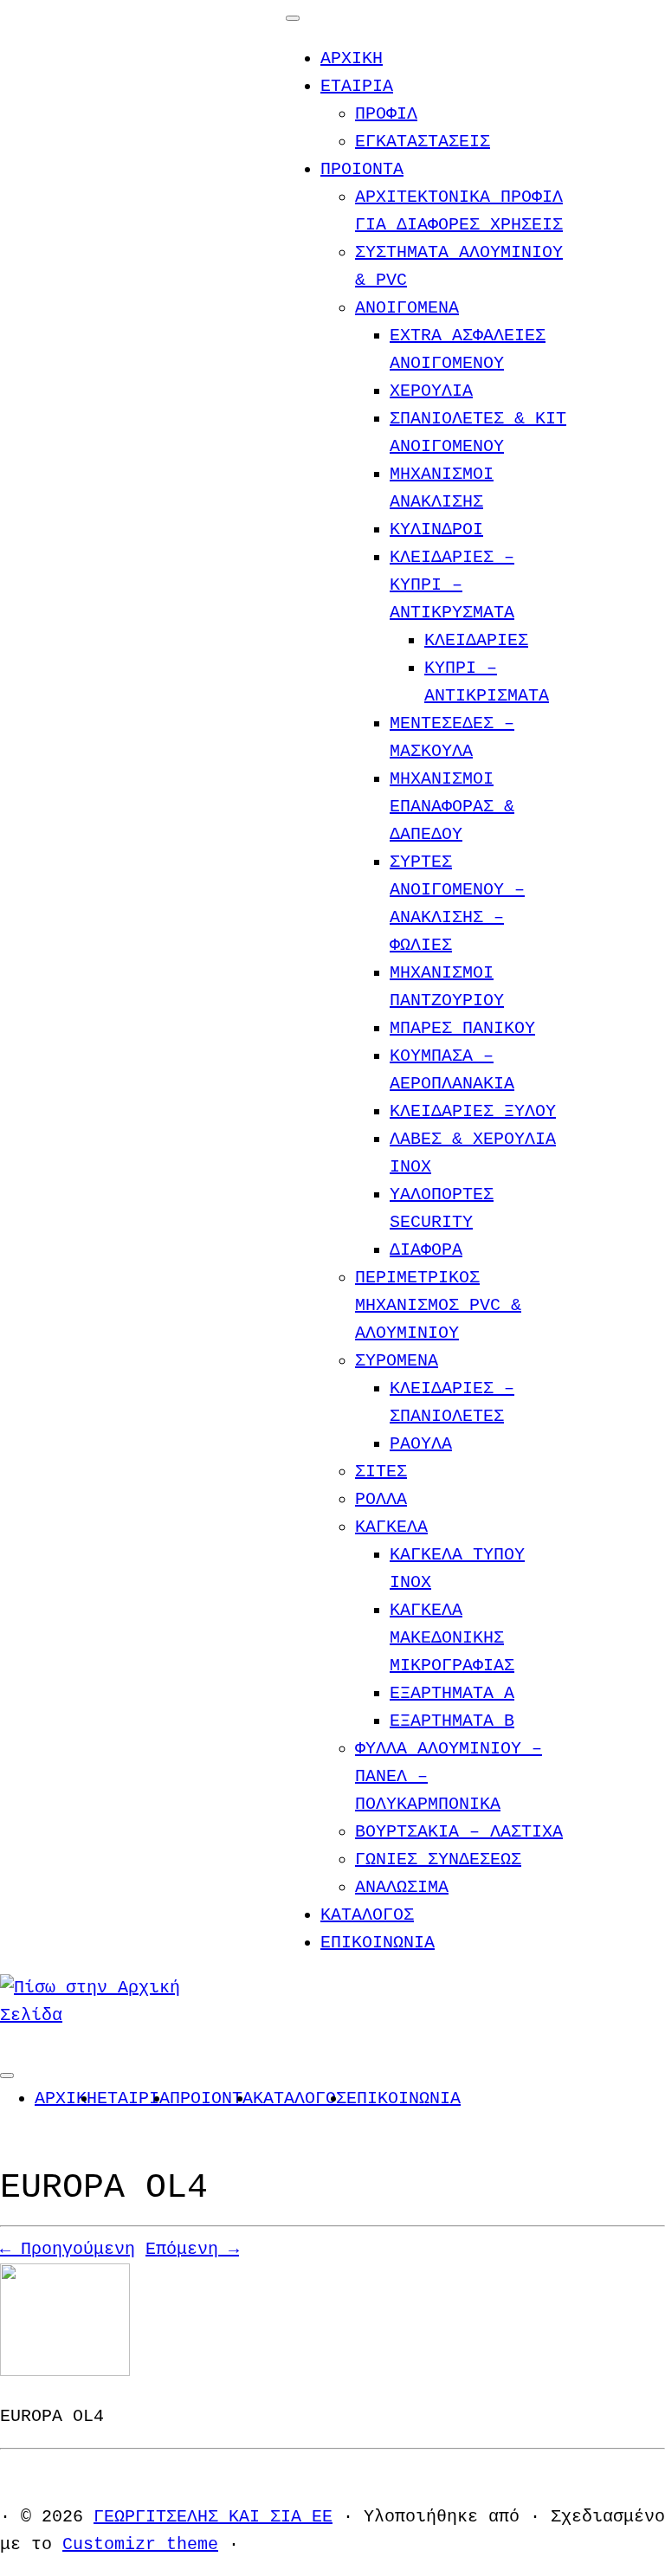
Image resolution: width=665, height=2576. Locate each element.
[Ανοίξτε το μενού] (7, 2076)
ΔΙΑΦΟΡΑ (426, 1250)
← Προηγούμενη (68, 2249)
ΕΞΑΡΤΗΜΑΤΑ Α (452, 1693)
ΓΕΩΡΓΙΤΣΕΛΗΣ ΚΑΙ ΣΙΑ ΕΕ (213, 2517)
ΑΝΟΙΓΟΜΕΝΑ (407, 308)
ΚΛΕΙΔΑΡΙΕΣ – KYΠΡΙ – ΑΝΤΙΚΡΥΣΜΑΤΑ (452, 585)
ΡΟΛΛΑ (381, 1499)
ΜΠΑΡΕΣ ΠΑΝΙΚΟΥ (462, 1028)
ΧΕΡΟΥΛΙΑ (431, 391)
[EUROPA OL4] (65, 2371)
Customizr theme (140, 2544)
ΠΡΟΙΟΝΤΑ (362, 169)
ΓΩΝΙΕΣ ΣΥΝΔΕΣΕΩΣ (438, 1859)
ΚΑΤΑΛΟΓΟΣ (367, 1915)
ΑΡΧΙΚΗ (352, 58)
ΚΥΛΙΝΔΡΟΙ (436, 529)
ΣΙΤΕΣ (381, 1472)
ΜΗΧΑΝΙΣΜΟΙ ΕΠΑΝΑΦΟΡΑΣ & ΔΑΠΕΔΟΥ (452, 807)
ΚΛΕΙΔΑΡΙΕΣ (476, 640)
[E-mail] (7, 2043)
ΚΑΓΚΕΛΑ (391, 1527)
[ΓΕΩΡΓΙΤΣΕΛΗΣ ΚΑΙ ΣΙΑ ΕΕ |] (108, 2015)
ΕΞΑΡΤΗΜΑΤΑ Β (452, 1721)
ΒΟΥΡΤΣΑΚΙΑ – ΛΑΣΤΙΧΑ (459, 1832)
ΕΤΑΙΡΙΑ (357, 86)
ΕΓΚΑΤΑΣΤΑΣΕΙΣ (423, 142)
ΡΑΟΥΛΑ (421, 1444)
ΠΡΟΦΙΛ (386, 114)
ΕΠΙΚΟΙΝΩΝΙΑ (378, 1943)
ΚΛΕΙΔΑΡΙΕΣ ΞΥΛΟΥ (473, 1111)
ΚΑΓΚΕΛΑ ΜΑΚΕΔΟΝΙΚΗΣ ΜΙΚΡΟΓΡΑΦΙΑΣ (452, 1638)
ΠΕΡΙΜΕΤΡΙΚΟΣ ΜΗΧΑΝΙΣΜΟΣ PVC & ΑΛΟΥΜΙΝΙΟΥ (438, 1305)
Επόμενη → (192, 2249)
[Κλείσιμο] (293, 18)
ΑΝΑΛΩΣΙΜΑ (402, 1887)
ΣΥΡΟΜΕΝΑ (397, 1361)
